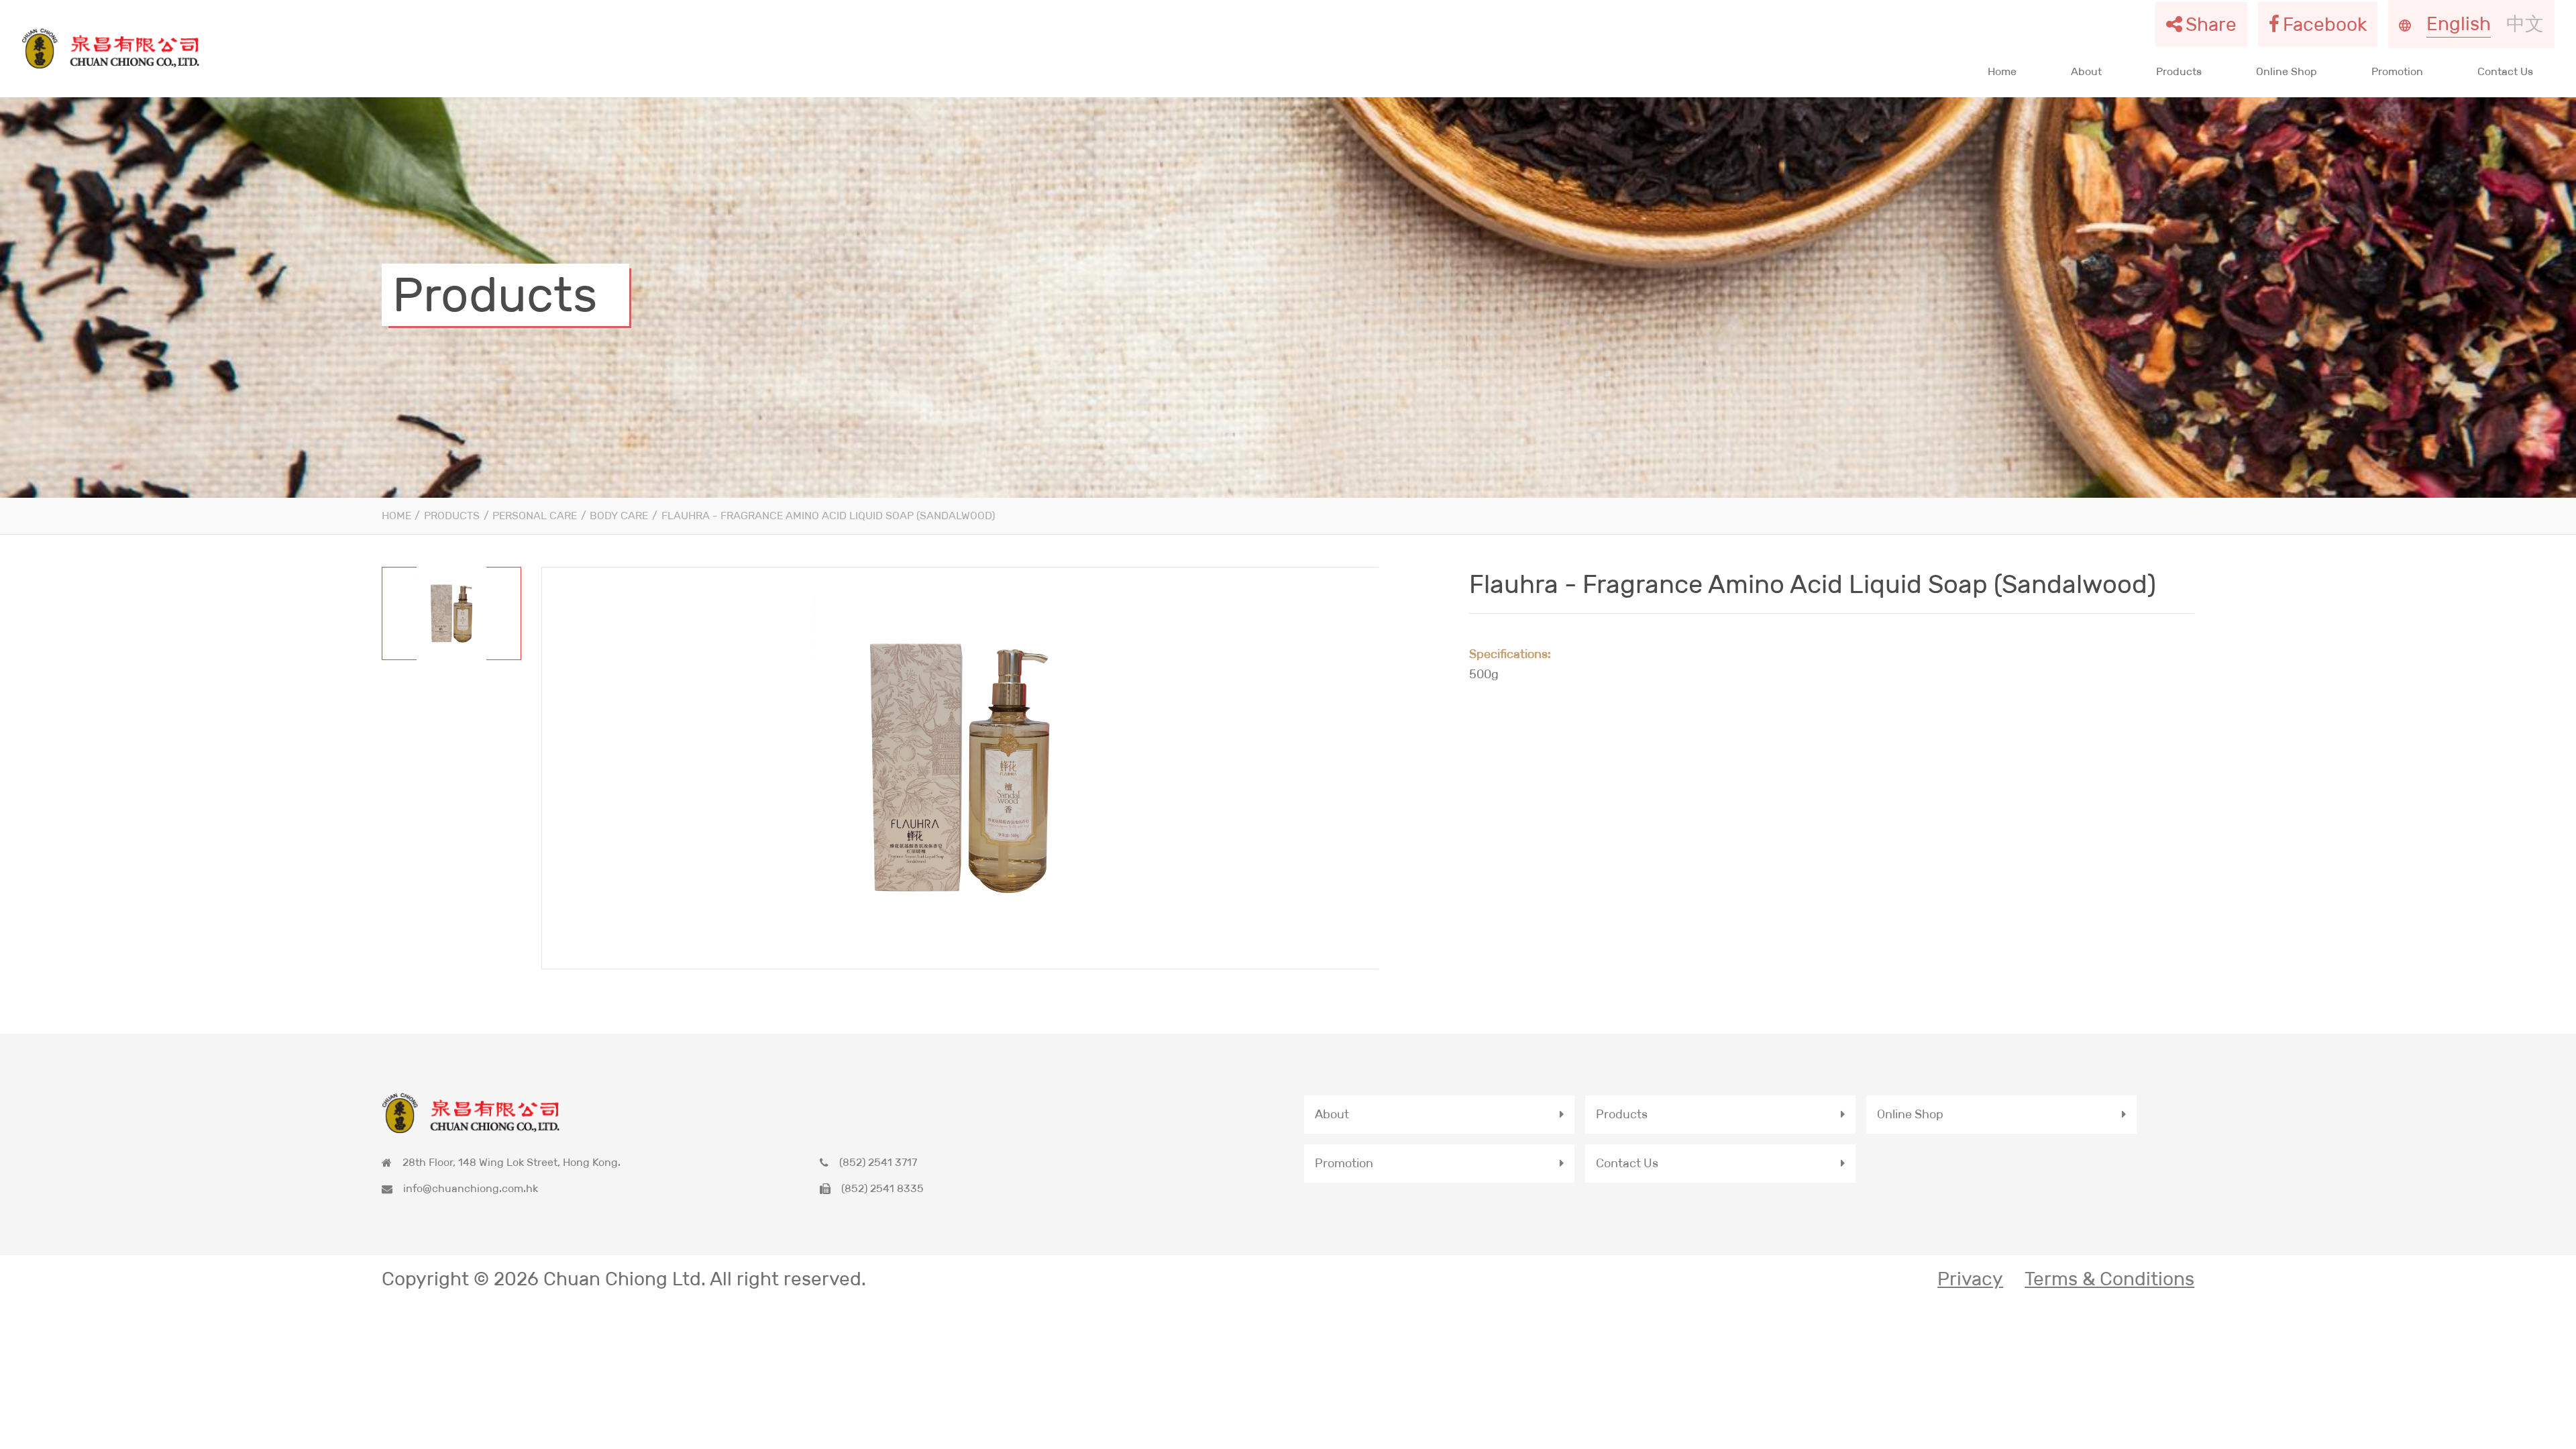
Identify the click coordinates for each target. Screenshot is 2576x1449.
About (2086, 71)
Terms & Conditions (2109, 1279)
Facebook (2325, 24)
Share (2211, 24)
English (2459, 23)
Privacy (1970, 1279)
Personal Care (535, 516)
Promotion (2397, 71)
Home (2002, 71)
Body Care (619, 516)
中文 (2525, 23)
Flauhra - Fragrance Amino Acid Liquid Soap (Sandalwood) (828, 516)
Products (2179, 71)
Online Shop (2287, 71)
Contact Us (2505, 71)
